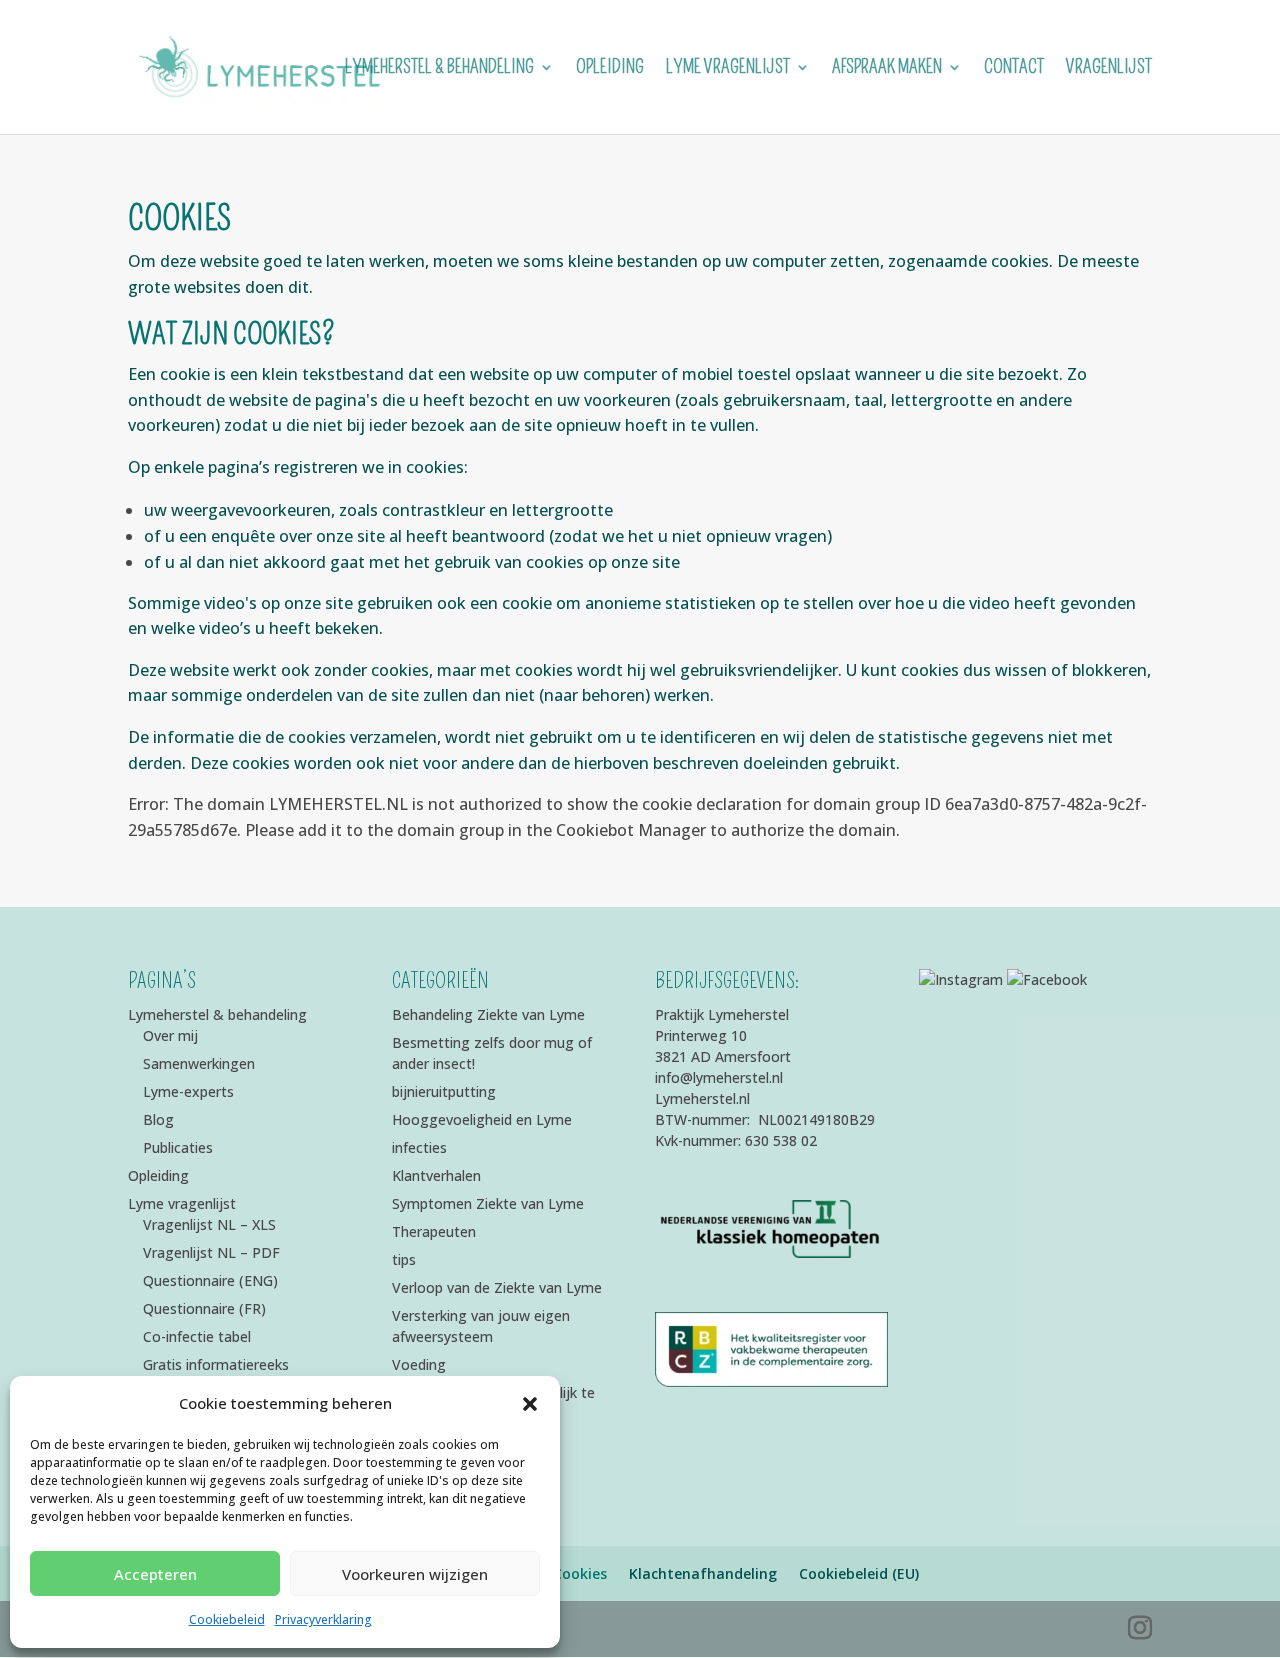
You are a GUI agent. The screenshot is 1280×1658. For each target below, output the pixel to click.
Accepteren (155, 1574)
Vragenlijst (1109, 69)
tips (404, 1259)
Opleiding (610, 69)
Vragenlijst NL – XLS (209, 1224)
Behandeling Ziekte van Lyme (488, 1014)
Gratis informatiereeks (216, 1364)
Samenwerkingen (199, 1063)
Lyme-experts (188, 1091)
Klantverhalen (436, 1175)
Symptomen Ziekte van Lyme (488, 1203)
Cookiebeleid (227, 1619)
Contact (1014, 69)
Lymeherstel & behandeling (439, 69)
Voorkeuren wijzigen (415, 1574)
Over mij (170, 1035)
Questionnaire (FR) (204, 1308)
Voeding (419, 1364)
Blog (158, 1119)
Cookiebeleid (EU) (859, 1573)
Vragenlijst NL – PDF (211, 1252)
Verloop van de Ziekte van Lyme (497, 1287)
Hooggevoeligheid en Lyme (482, 1119)
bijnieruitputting (444, 1091)
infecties (419, 1147)
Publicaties (178, 1147)
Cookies (580, 1573)
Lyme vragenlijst (728, 69)
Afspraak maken (887, 69)
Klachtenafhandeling (703, 1573)
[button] (530, 1404)
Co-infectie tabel (197, 1336)
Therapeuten (434, 1231)
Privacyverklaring (323, 1619)
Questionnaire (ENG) (210, 1280)
